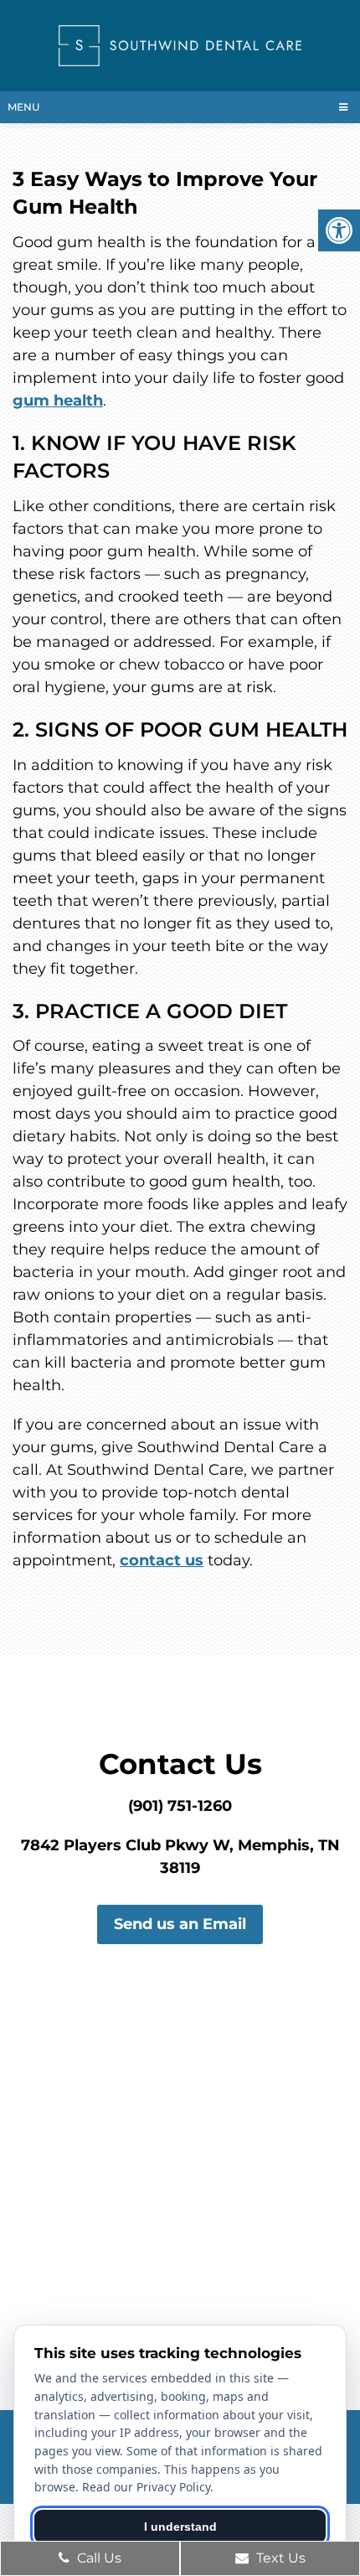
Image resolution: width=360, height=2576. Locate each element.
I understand (180, 2527)
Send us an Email (180, 1924)
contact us (162, 1560)
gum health (58, 401)
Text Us (279, 2558)
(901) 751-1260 (180, 1806)
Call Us (98, 2558)
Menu (24, 107)
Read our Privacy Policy (146, 2487)
